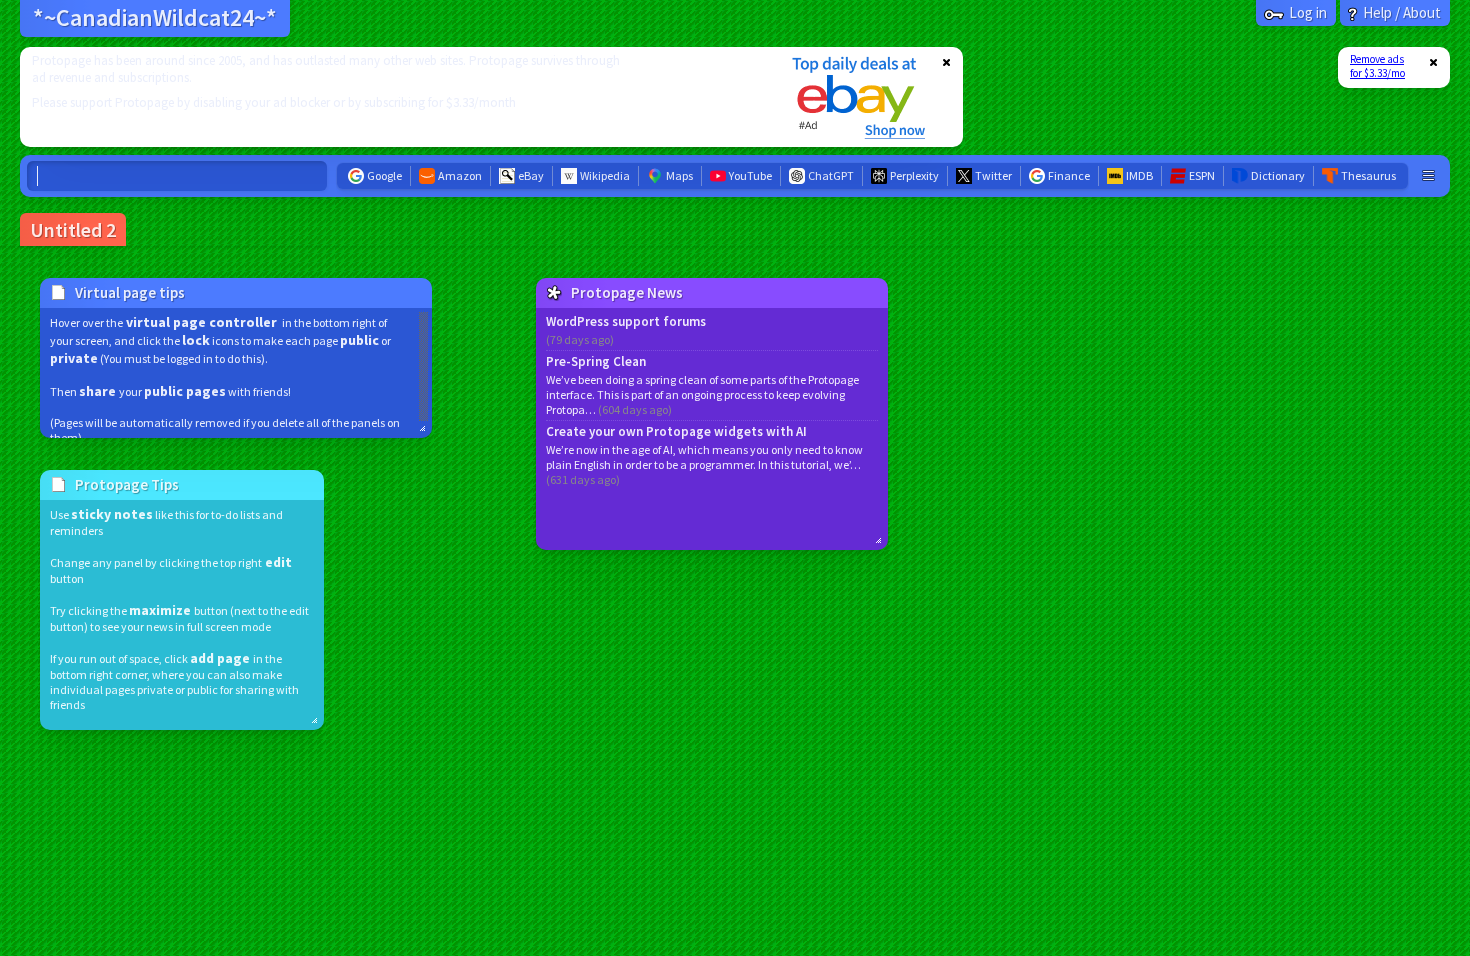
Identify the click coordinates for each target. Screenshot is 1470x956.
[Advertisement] (393, 97)
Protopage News (627, 292)
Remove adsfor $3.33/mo (1377, 66)
